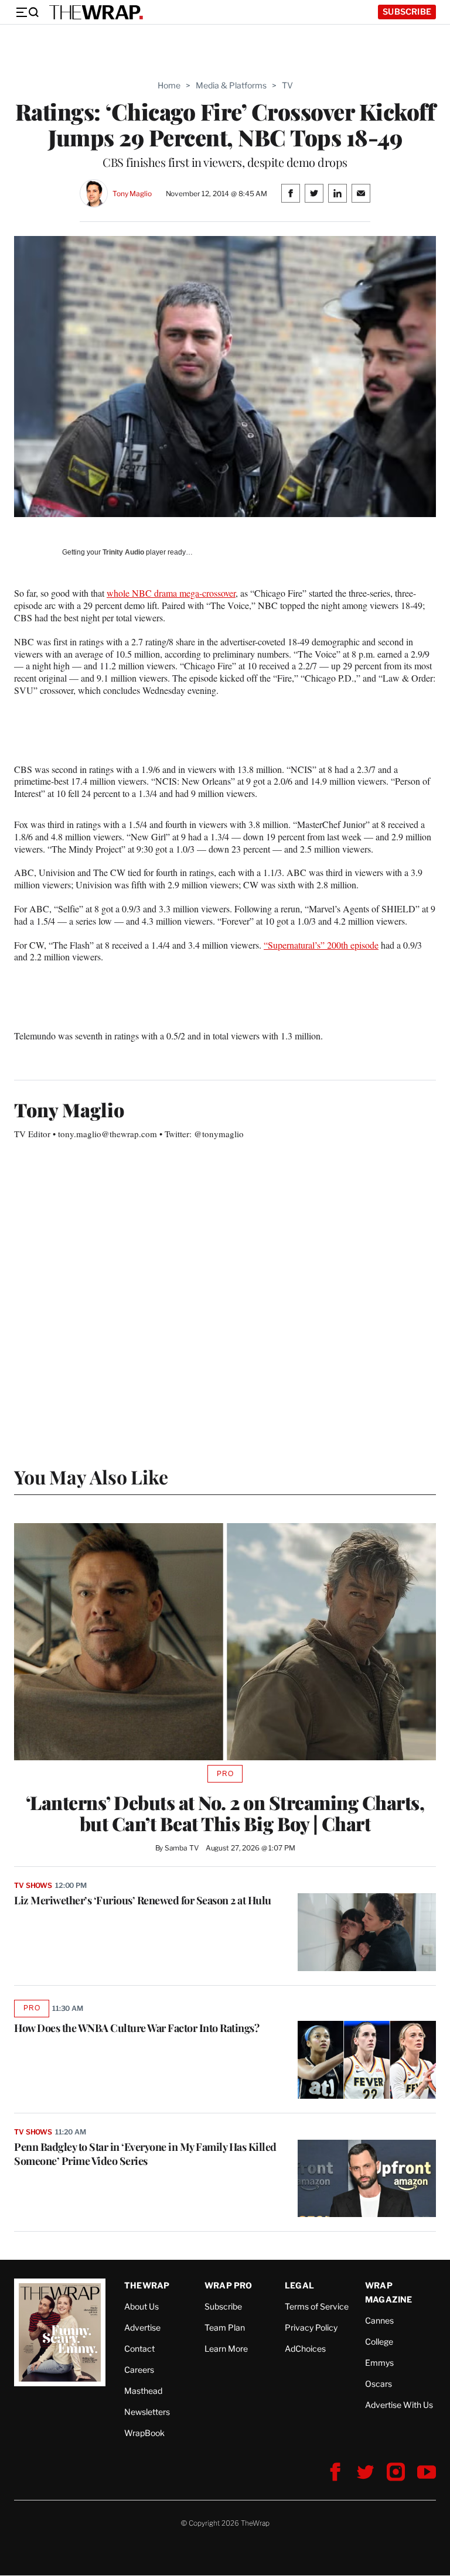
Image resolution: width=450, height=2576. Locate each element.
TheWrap (147, 2285)
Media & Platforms (231, 85)
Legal (299, 2285)
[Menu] (27, 12)
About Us (142, 2306)
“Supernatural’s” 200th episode (321, 945)
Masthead (143, 2391)
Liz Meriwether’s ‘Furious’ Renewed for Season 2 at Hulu (143, 1900)
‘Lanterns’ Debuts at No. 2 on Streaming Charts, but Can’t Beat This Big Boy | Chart (225, 1813)
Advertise (142, 2327)
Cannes (379, 2320)
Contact (139, 2348)
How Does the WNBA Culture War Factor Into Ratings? (137, 2028)
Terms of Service (317, 2306)
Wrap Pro (229, 2285)
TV (287, 85)
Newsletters (147, 2412)
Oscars (379, 2384)
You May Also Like (91, 1477)
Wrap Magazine (389, 2292)
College (379, 2341)
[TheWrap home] (96, 12)
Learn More (226, 2348)
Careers (139, 2370)
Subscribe (407, 11)
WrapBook (144, 2433)
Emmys (379, 2363)
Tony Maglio (132, 194)
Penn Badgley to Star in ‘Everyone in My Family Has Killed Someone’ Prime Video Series (145, 2154)
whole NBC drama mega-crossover (171, 593)
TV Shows (33, 1885)
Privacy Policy (311, 2327)
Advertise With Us (399, 2405)
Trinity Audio (123, 552)
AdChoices (305, 2348)
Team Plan (225, 2327)
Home (169, 85)
